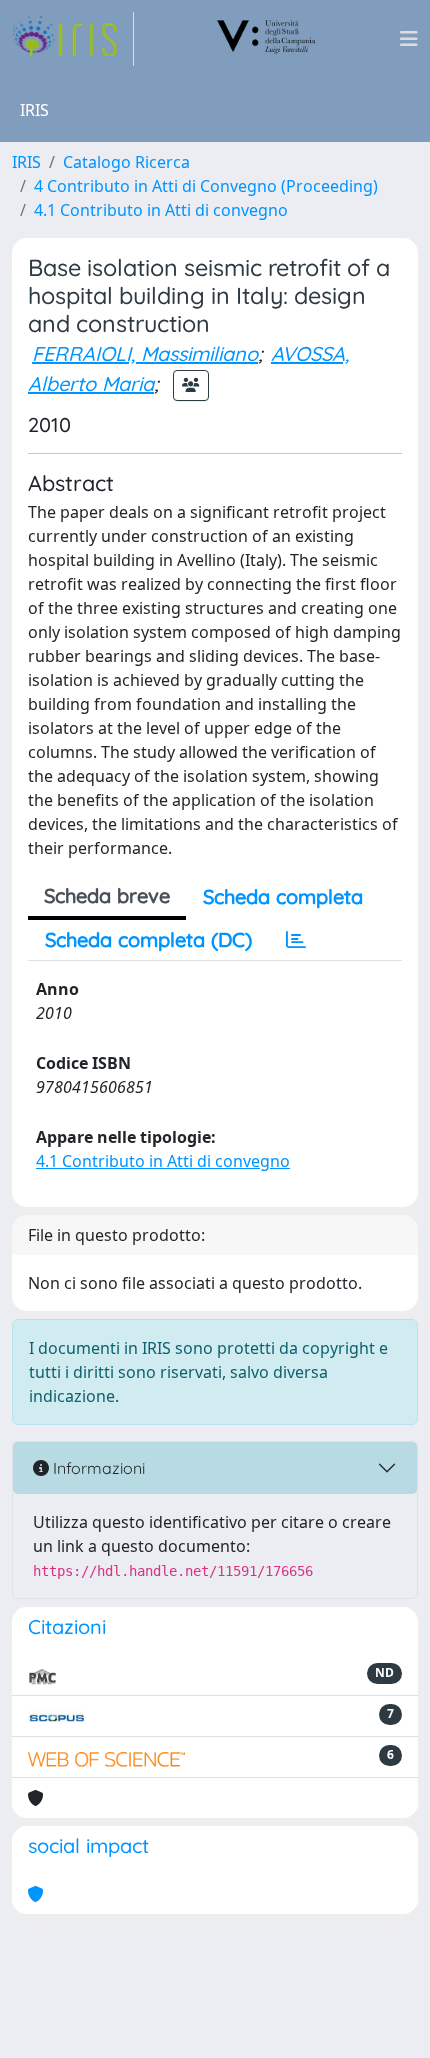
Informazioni (97, 1468)
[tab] (296, 940)
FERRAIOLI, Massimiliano (145, 353)
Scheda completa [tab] (283, 896)
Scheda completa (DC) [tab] (148, 939)
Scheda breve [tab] (107, 895)
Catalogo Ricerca (126, 162)
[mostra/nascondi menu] (409, 39)
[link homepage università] (267, 39)
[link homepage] (73, 39)
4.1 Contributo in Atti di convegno (161, 210)
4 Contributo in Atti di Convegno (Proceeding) (206, 186)
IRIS (26, 162)
